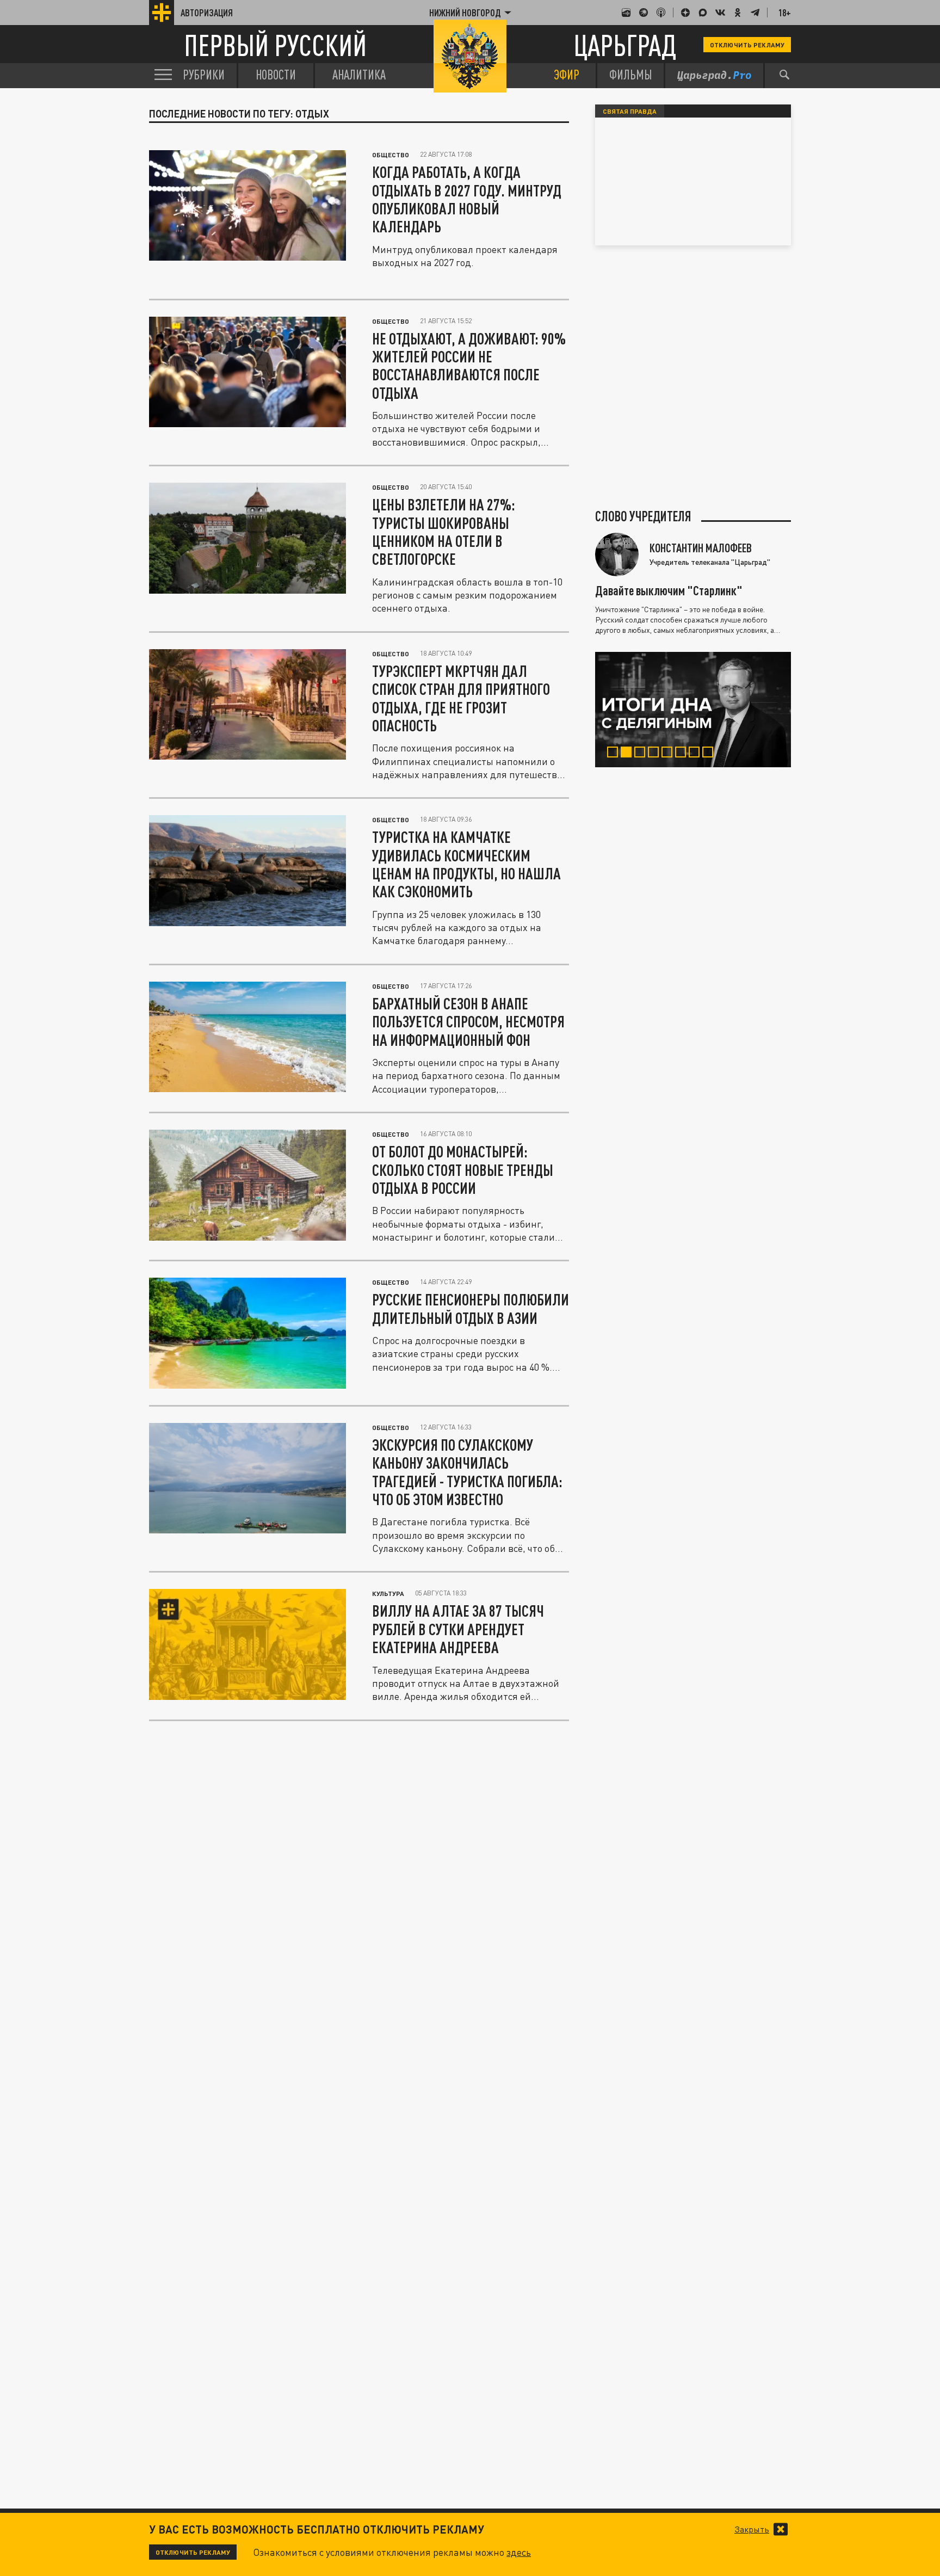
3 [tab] (642, 754)
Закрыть (752, 2529)
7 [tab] (697, 754)
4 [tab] (656, 754)
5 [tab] (669, 754)
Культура (388, 1593)
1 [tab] (615, 754)
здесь (519, 2552)
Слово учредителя (643, 516)
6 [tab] (683, 754)
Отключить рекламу (747, 45)
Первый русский (275, 45)
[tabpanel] (693, 710)
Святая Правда (630, 111)
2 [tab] (629, 754)
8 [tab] (710, 754)
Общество (391, 155)
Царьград (625, 45)
